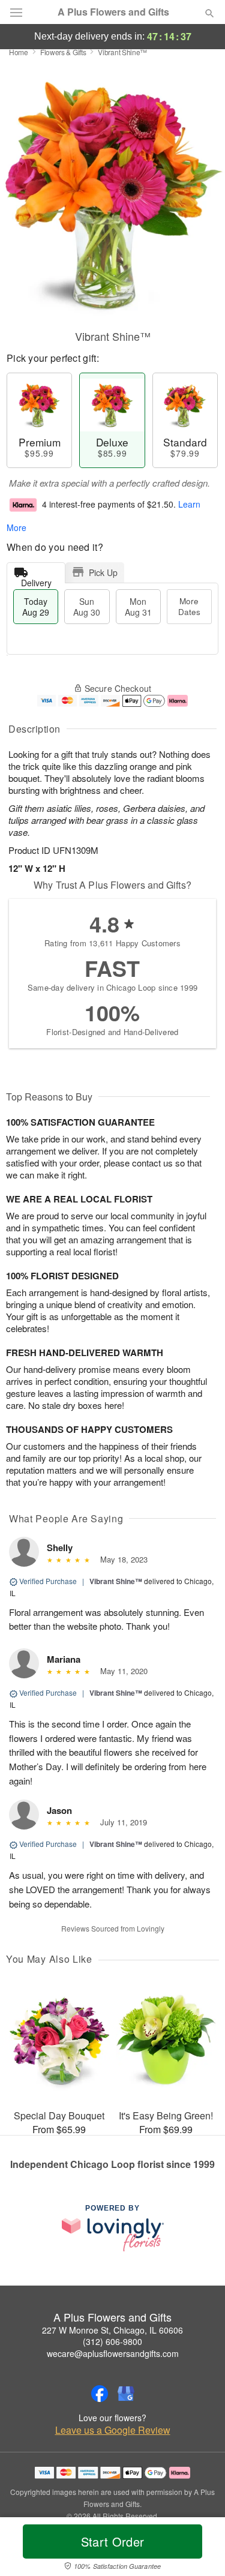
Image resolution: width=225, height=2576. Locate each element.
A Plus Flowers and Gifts (113, 12)
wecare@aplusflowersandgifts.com (113, 2353)
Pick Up (103, 572)
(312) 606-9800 (112, 2341)
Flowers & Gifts (63, 52)
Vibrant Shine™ (116, 1581)
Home (19, 52)
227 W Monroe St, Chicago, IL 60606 (112, 2330)
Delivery (36, 580)
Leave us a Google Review (113, 2430)
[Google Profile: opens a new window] (126, 2394)
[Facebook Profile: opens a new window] (100, 2394)
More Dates (189, 606)
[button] (199, 2549)
